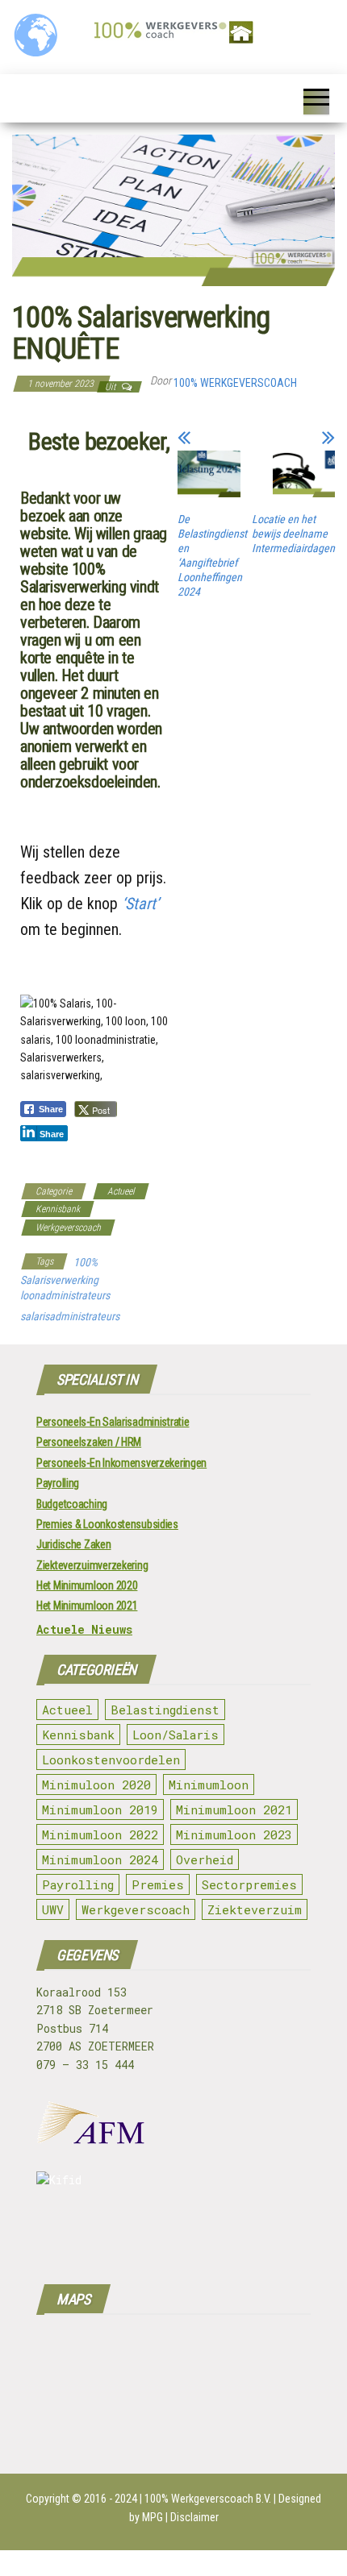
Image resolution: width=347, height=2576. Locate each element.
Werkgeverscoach (68, 1228)
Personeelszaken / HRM (89, 1442)
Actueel (121, 1191)
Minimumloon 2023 (234, 1834)
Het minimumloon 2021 (87, 1606)
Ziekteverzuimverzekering (92, 1565)
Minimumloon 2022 (100, 1834)
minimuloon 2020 (96, 1785)
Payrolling (58, 1483)
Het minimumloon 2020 (87, 1585)
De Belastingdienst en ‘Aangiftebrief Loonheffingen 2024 (212, 555)
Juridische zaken (74, 1544)
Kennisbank (58, 1209)
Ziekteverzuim (255, 1909)
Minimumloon (209, 1785)
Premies (158, 1884)
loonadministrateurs (65, 1295)
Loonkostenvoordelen (111, 1760)
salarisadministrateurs (70, 1316)
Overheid (205, 1859)
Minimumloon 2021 (234, 1809)
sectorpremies (249, 1884)
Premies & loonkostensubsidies (107, 1524)
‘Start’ (140, 904)
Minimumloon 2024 (100, 1859)
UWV (53, 1909)
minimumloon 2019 (100, 1809)
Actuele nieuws (84, 1629)
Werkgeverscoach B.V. (221, 2499)
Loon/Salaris (176, 1735)
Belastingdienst (165, 1710)
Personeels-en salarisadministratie (113, 1422)
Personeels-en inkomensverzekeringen (121, 1463)
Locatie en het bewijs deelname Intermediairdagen (293, 534)
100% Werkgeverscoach (235, 383)
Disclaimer (194, 2517)
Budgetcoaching (72, 1504)
